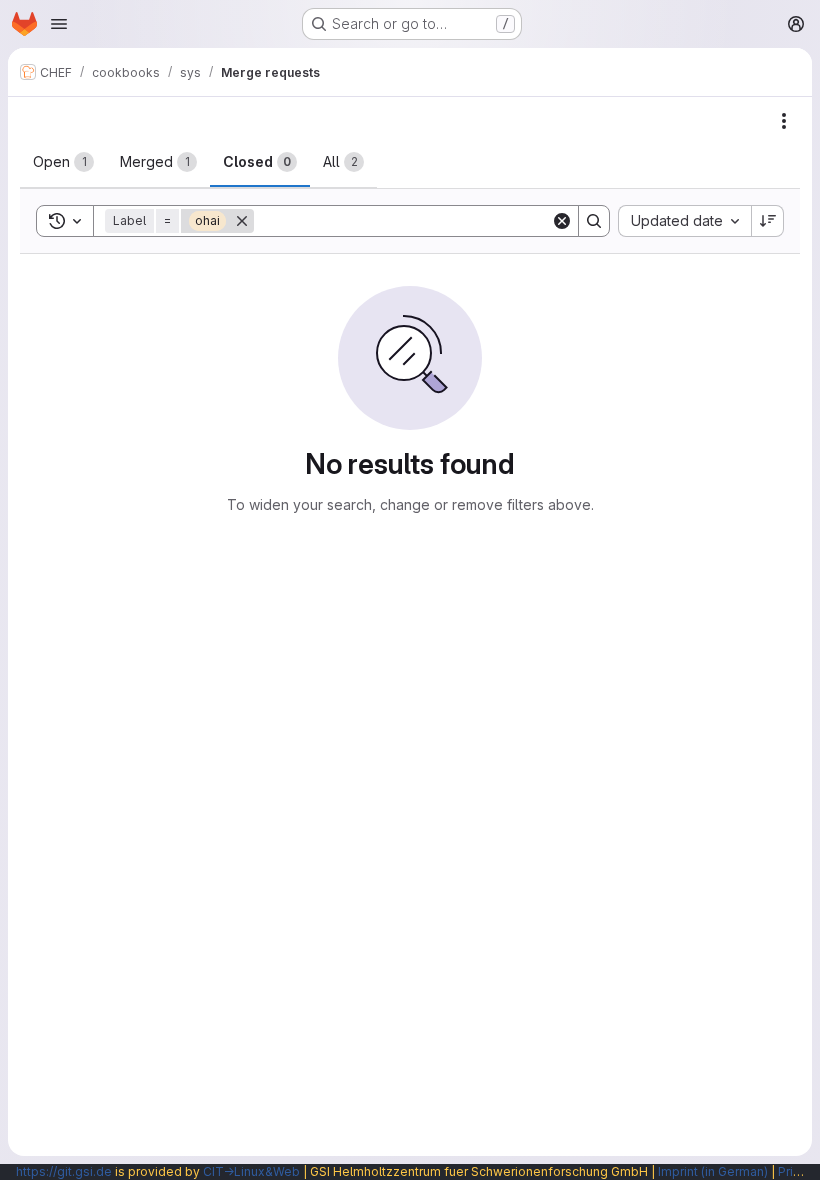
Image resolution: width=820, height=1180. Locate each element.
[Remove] (242, 221)
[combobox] (684, 221)
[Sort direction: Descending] (768, 221)
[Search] (594, 221)
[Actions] (784, 121)
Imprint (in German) (713, 1171)
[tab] (63, 162)
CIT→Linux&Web (251, 1171)
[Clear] (562, 221)
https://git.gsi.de (64, 1171)
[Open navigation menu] (59, 24)
